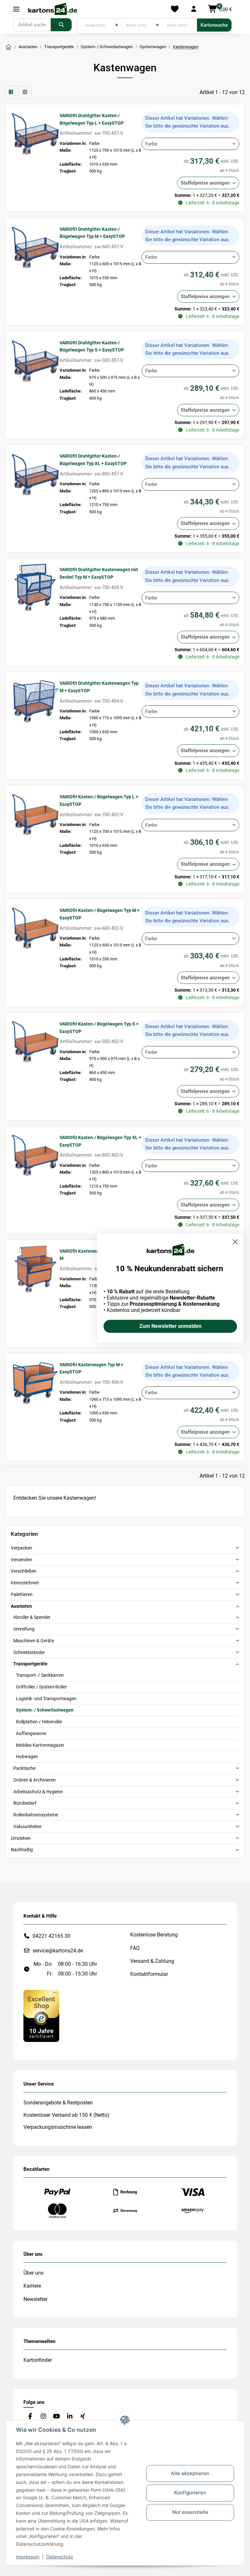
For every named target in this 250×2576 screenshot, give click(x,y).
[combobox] (190, 144)
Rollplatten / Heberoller (39, 1722)
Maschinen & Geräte (34, 1641)
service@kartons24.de (58, 1951)
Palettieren (22, 1594)
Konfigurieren (190, 2493)
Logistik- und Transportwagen (46, 1699)
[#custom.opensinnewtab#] (41, 2015)
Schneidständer (29, 1652)
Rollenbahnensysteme (36, 1815)
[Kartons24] (52, 9)
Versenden (21, 1560)
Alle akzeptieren (190, 2473)
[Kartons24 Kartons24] (8, 47)
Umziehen (21, 1838)
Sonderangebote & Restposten (58, 2103)
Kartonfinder (38, 2360)
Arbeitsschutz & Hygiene (38, 1792)
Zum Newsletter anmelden (170, 1326)
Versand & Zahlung (152, 1961)
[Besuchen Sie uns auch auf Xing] (83, 2416)
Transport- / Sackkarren (40, 1675)
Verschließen (24, 1571)
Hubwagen (27, 1756)
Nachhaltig (22, 1850)
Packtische (24, 1768)
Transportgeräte (30, 1664)
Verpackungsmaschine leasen (58, 2127)
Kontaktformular (149, 1974)
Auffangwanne (31, 1733)
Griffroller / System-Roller (41, 1687)
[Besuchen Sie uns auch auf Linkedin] (69, 2416)
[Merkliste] (175, 9)
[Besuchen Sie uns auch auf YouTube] (56, 2416)
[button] (194, 9)
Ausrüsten (21, 1606)
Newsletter (35, 2299)
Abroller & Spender (32, 1617)
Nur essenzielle (190, 2512)
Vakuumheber (28, 1826)
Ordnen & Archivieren (35, 1780)
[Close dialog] (235, 1242)
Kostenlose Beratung (154, 1935)
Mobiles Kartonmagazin (40, 1745)
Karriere (32, 2286)
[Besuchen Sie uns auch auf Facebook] (30, 2416)
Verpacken (21, 1548)
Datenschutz (60, 2557)
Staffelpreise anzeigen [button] (205, 183)
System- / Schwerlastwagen (45, 1710)
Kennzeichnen (25, 1583)
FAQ (135, 1948)
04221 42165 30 (51, 1936)
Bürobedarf (25, 1803)
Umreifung (24, 1629)
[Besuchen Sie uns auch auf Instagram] (43, 2416)
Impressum (28, 2557)
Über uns (34, 2273)
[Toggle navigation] (16, 9)
